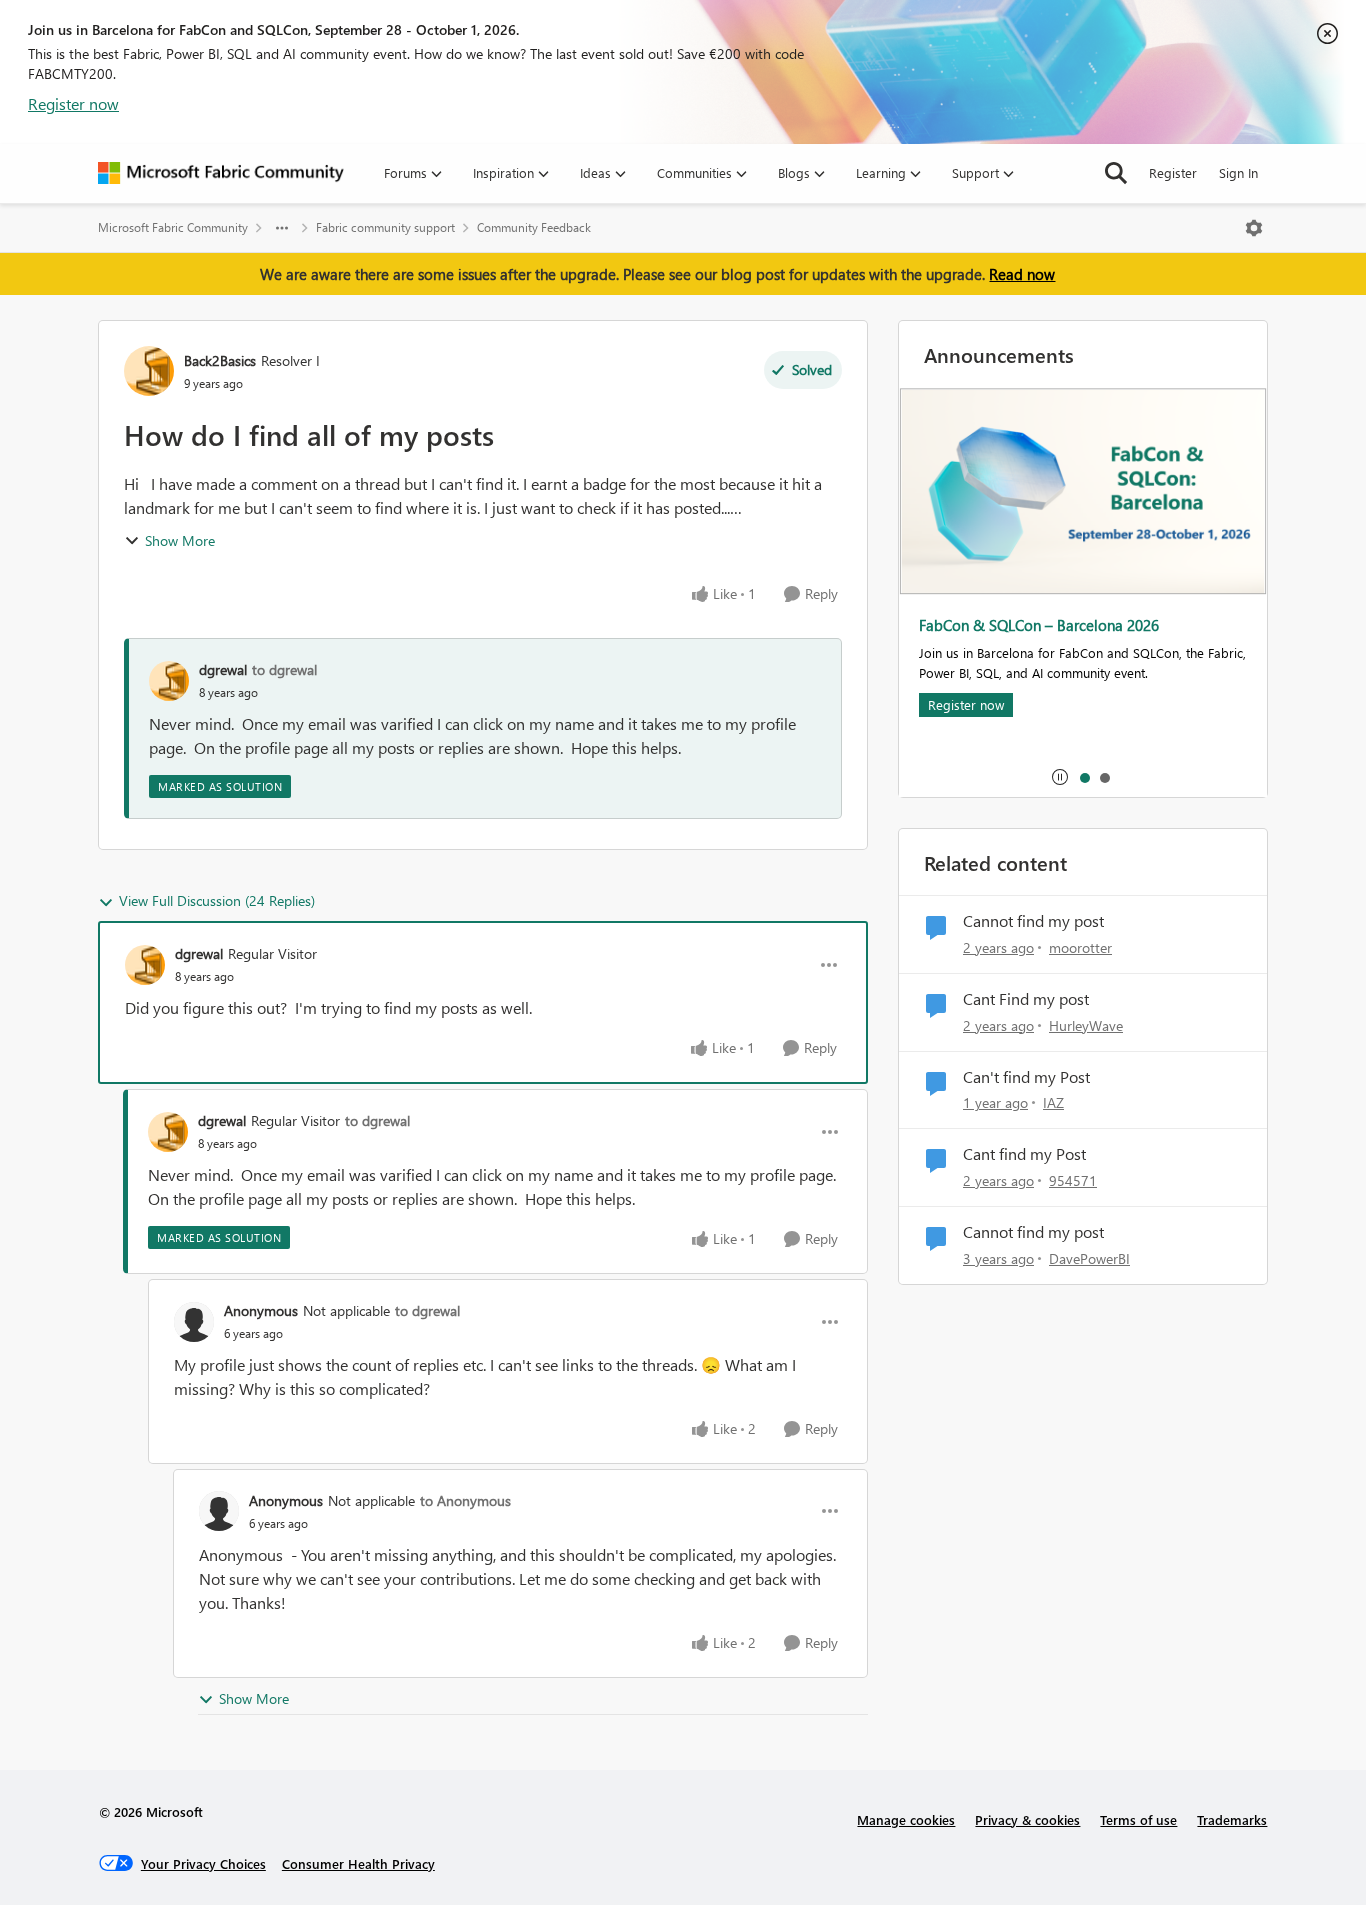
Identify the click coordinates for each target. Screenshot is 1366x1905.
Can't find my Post (1026, 1077)
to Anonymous (465, 1500)
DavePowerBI (1089, 1258)
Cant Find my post (1026, 999)
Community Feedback (534, 227)
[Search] (1116, 173)
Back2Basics (220, 360)
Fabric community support (385, 227)
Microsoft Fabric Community (173, 227)
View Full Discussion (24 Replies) (217, 900)
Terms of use (1138, 1819)
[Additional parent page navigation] (282, 228)
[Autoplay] (1060, 777)
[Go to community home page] (221, 173)
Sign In (1238, 172)
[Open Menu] (1254, 228)
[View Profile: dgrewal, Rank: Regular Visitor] (145, 965)
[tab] (1084, 777)
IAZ (1053, 1102)
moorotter (1080, 947)
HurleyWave (1086, 1025)
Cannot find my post (1033, 921)
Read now (1022, 274)
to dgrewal (284, 669)
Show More (180, 540)
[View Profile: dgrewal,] (169, 681)
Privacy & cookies (1027, 1819)
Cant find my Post (1024, 1154)
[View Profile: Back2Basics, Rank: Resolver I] (149, 371)
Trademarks (1232, 1819)
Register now (73, 103)
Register (1173, 172)
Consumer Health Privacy (358, 1863)
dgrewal (223, 669)
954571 (1073, 1180)
